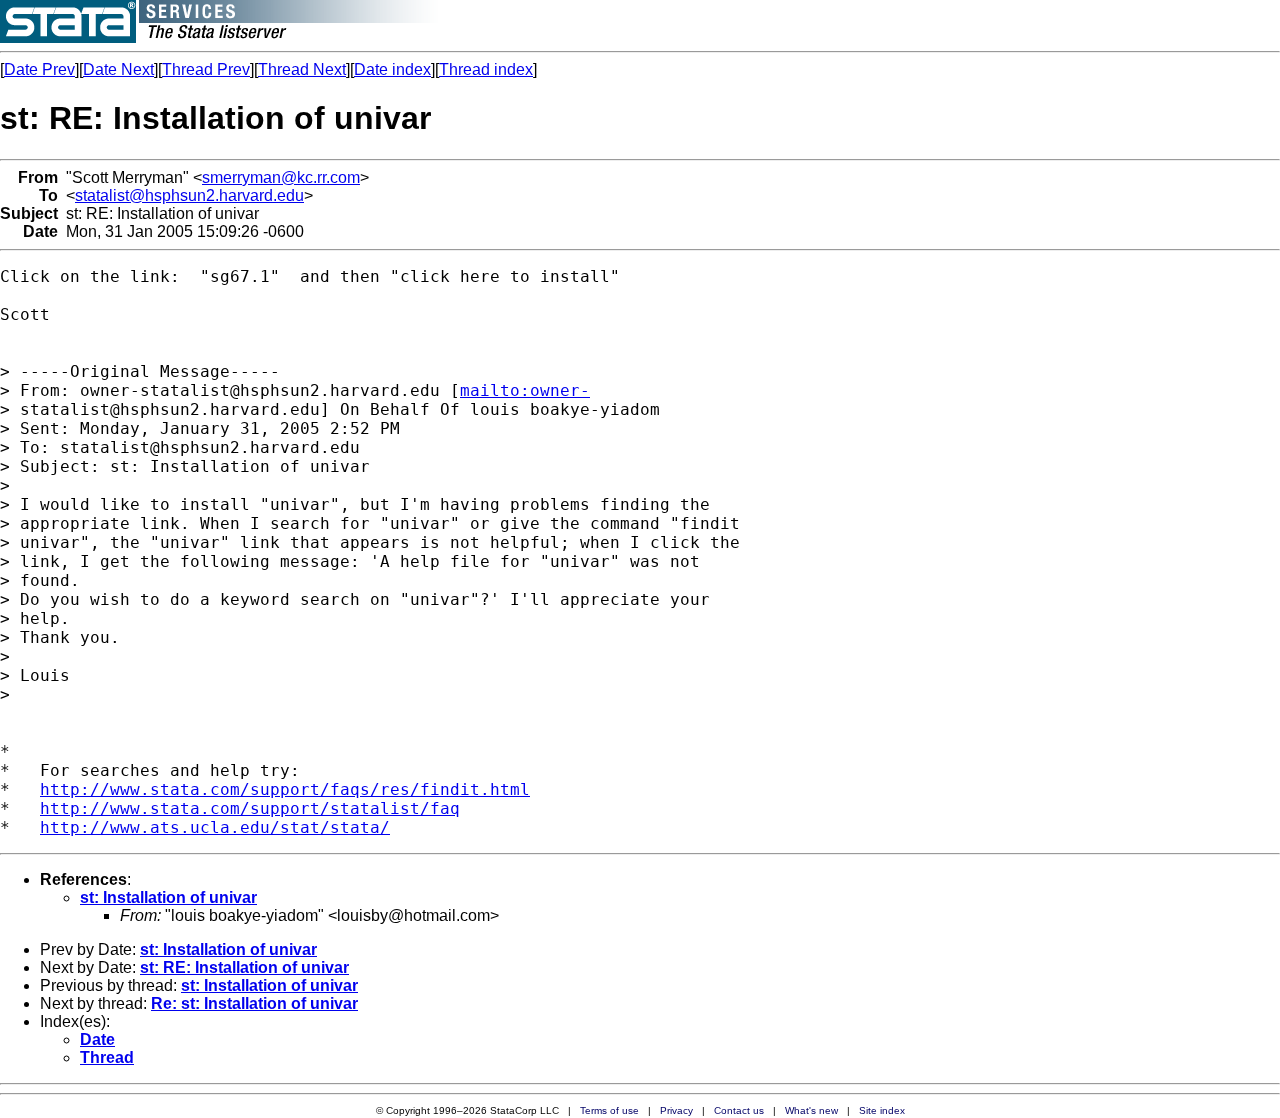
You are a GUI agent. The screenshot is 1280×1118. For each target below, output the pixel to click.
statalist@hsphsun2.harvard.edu (189, 195)
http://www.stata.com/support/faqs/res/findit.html (285, 789)
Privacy (676, 1110)
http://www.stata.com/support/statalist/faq (250, 808)
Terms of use (609, 1110)
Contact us (739, 1110)
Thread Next (302, 69)
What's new (811, 1110)
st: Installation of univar (168, 897)
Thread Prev (206, 69)
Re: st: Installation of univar (254, 1003)
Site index (882, 1110)
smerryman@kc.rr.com (281, 177)
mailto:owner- (525, 390)
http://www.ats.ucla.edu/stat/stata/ (215, 827)
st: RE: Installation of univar (244, 967)
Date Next (118, 69)
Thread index (486, 69)
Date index (392, 69)
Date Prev (39, 69)
